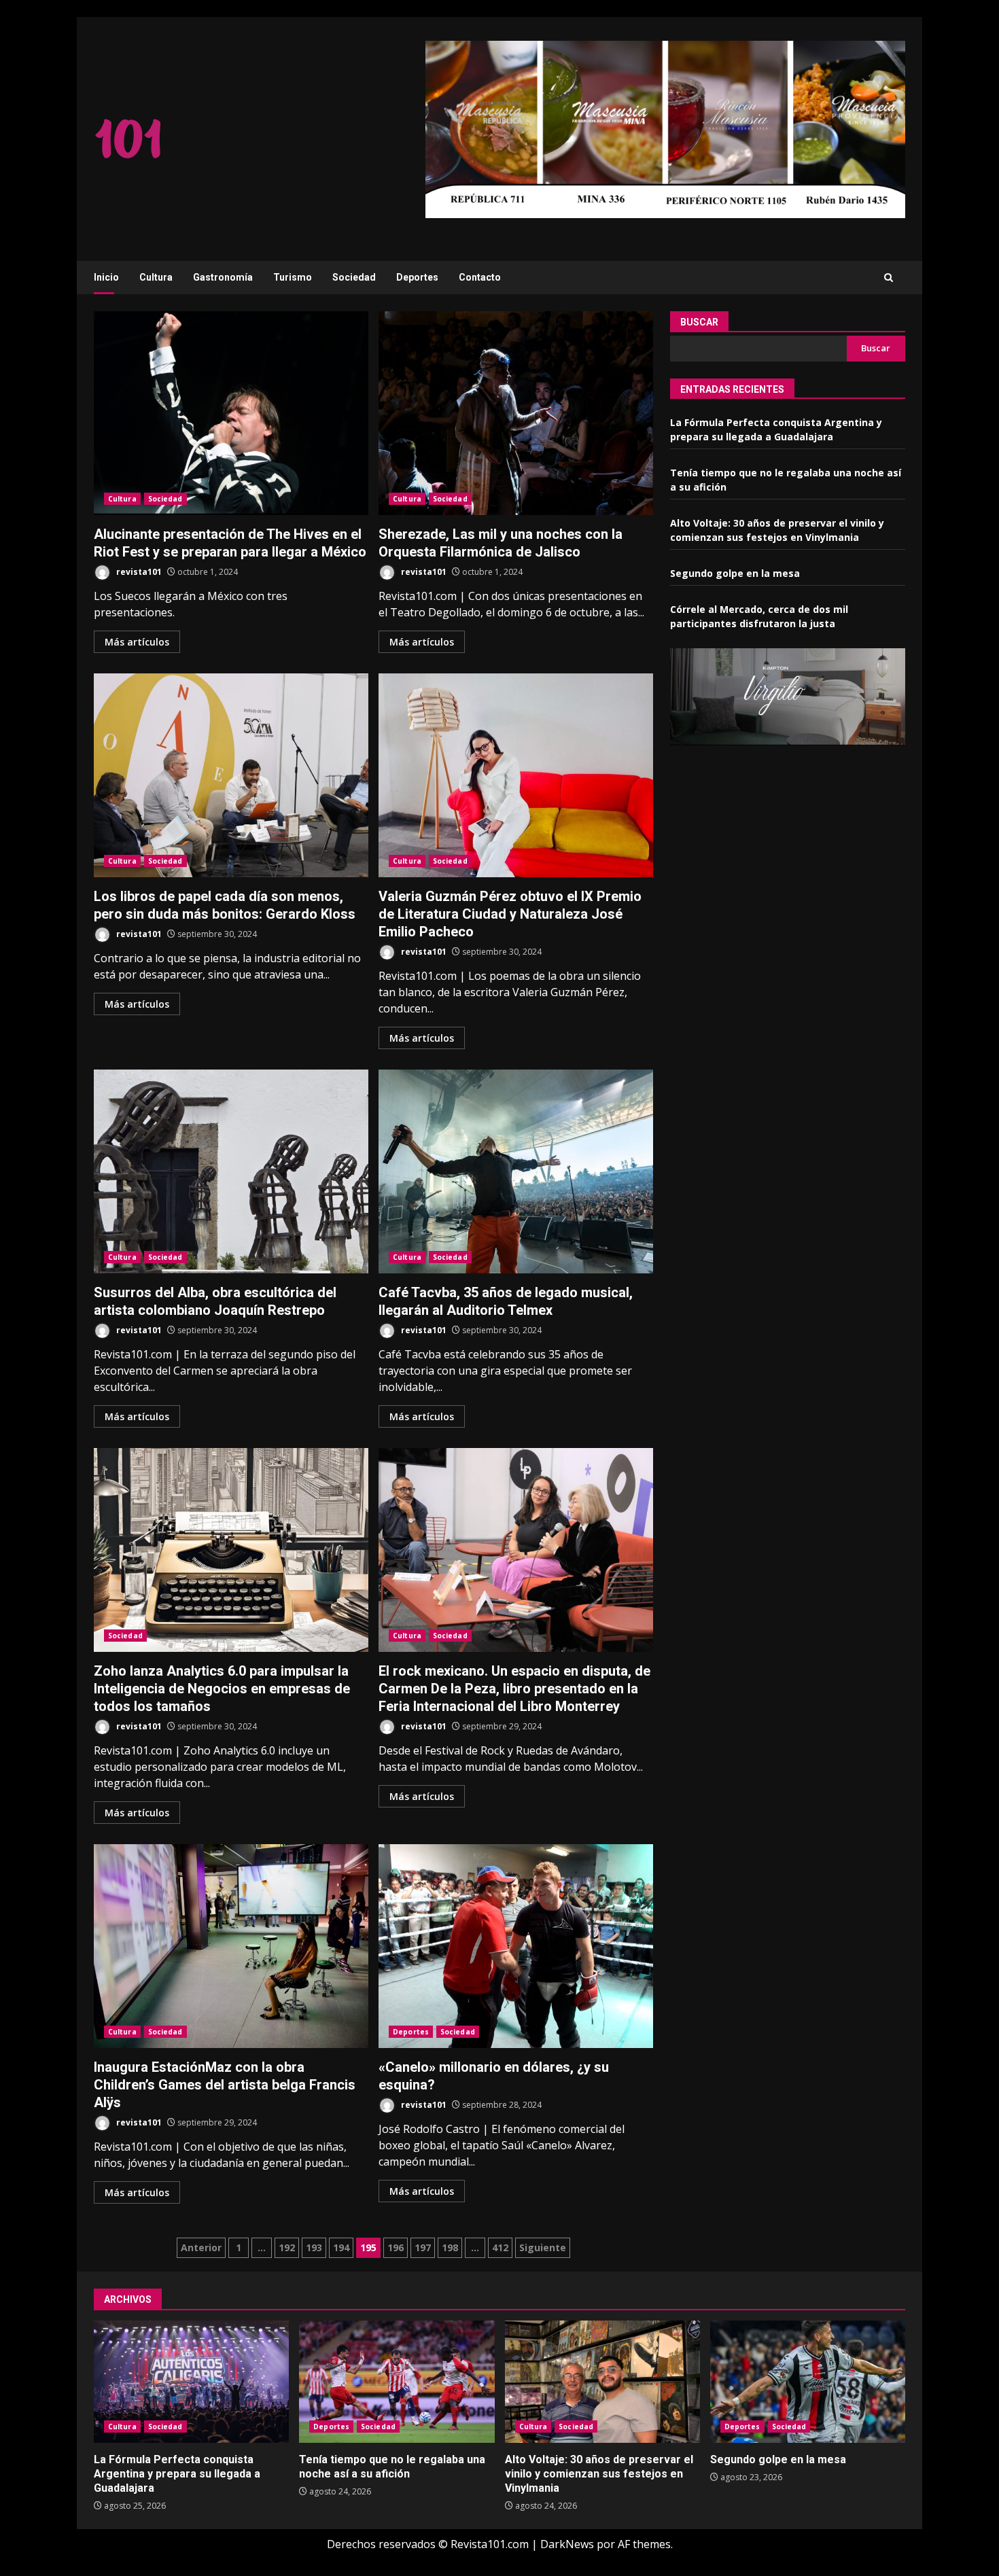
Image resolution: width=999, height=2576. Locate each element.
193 (314, 2247)
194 (341, 2247)
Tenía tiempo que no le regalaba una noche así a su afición (397, 2382)
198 (450, 2247)
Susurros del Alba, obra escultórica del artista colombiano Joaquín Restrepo (231, 1171)
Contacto (480, 277)
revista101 (138, 572)
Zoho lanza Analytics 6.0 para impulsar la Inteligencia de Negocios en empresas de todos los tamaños (231, 1550)
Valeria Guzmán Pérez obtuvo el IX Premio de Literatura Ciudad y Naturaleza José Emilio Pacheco (516, 775)
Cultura (156, 277)
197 (423, 2247)
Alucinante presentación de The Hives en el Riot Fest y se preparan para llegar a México (231, 413)
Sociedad (354, 277)
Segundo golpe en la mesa (735, 574)
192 (287, 2247)
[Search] (889, 278)
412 (500, 2247)
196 (396, 2247)
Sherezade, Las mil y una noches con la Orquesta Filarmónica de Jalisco (516, 413)
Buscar (699, 322)
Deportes (417, 277)
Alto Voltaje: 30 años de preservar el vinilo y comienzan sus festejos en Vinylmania (602, 2382)
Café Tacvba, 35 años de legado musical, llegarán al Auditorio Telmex (516, 1171)
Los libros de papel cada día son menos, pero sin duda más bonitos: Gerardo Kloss (231, 775)
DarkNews (567, 2544)
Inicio (106, 277)
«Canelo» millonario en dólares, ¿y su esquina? (516, 1946)
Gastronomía (223, 277)
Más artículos (137, 642)
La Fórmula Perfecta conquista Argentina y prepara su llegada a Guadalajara (191, 2382)
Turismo (293, 277)
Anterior (201, 2247)
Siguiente (543, 2247)
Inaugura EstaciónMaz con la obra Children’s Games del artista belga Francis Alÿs (231, 1946)
